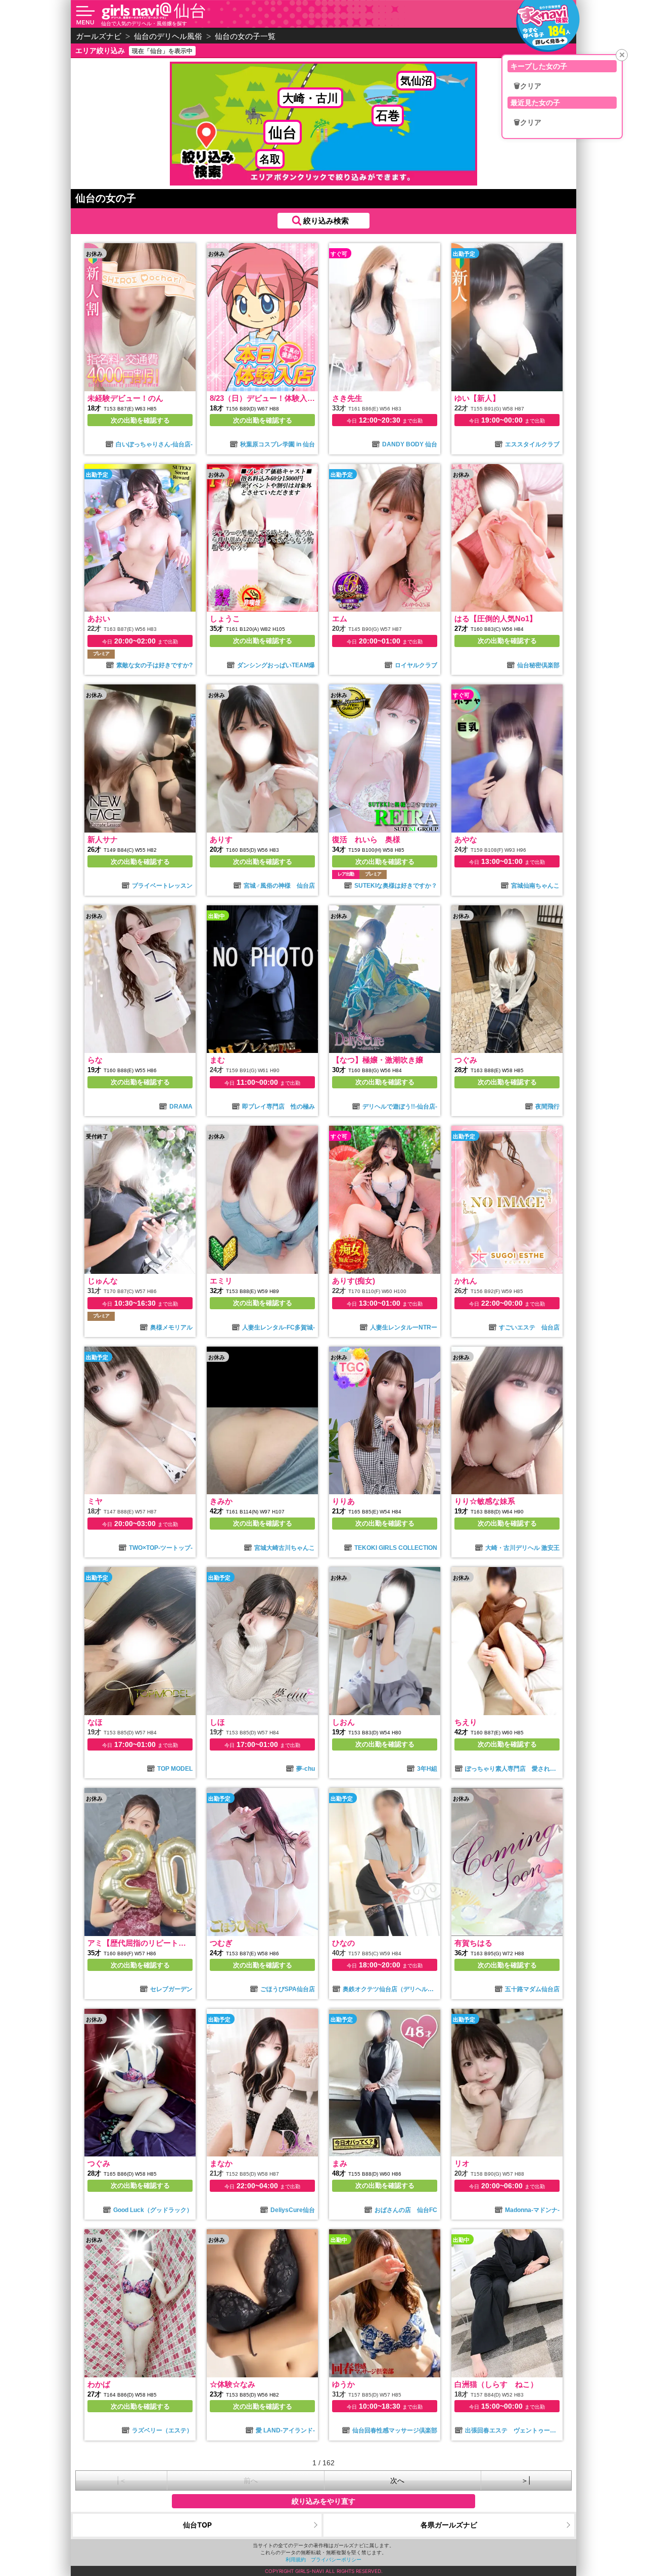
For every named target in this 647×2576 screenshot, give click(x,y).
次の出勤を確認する (140, 420)
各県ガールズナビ (449, 2525)
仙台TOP (197, 2525)
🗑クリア (527, 86)
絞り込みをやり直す (323, 2501)
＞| (526, 2480)
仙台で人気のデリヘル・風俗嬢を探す (144, 23)
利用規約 (296, 2559)
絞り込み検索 (326, 221)
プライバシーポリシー (336, 2559)
